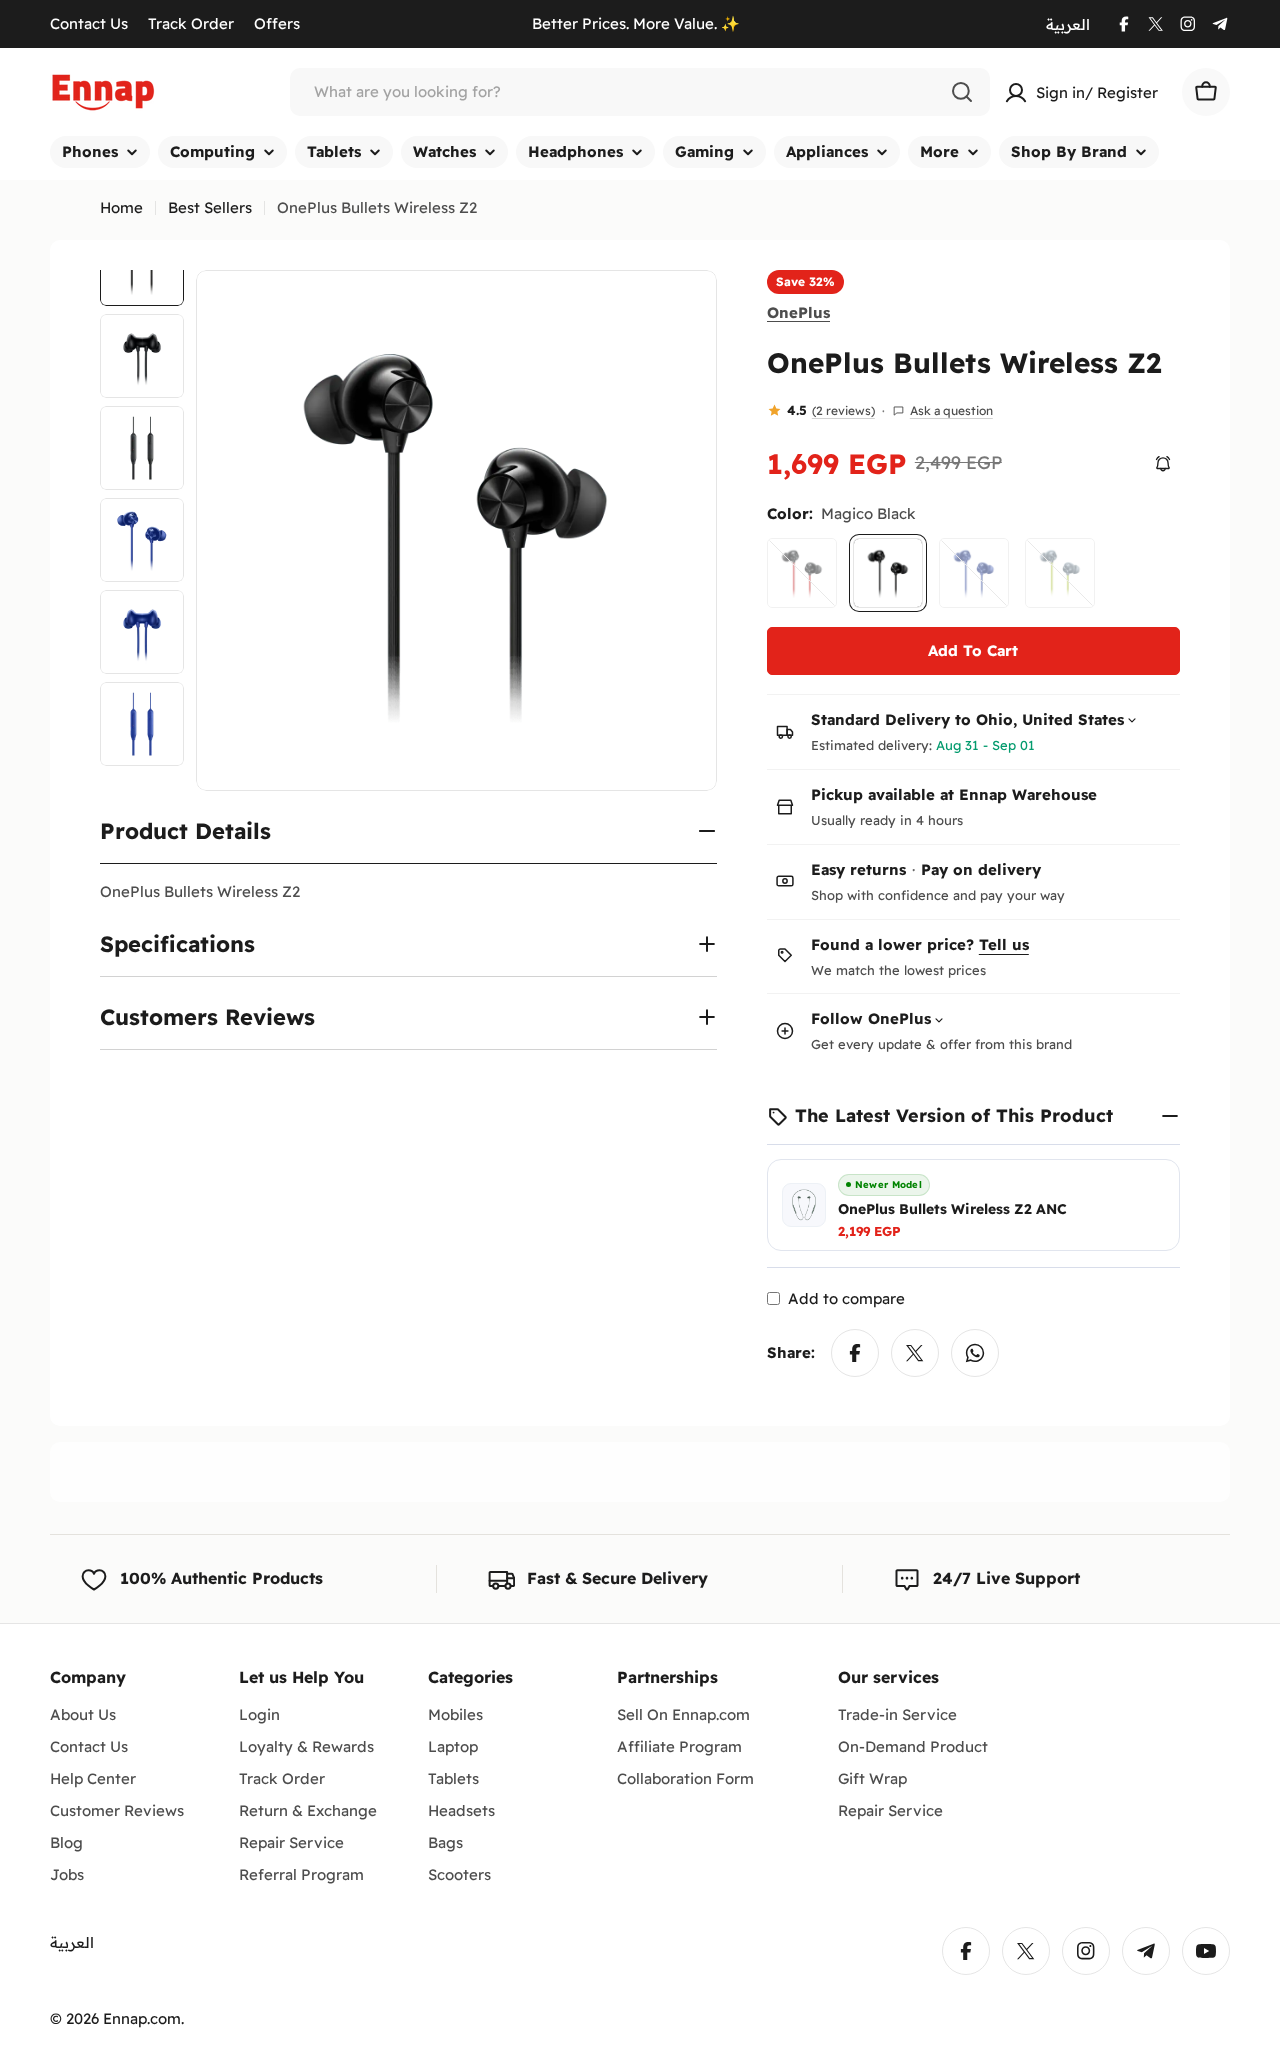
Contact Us (89, 23)
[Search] (962, 92)
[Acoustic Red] (802, 573)
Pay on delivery (981, 869)
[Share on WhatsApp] (975, 1353)
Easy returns (858, 869)
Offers (277, 23)
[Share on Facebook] (855, 1353)
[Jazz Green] (1060, 573)
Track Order (191, 23)
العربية (1068, 24)
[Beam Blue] (974, 573)
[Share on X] (915, 1353)
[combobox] (640, 92)
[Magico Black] (888, 573)
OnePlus (798, 311)
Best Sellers (210, 207)
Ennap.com (142, 2018)
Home (121, 207)
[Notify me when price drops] (1163, 464)
